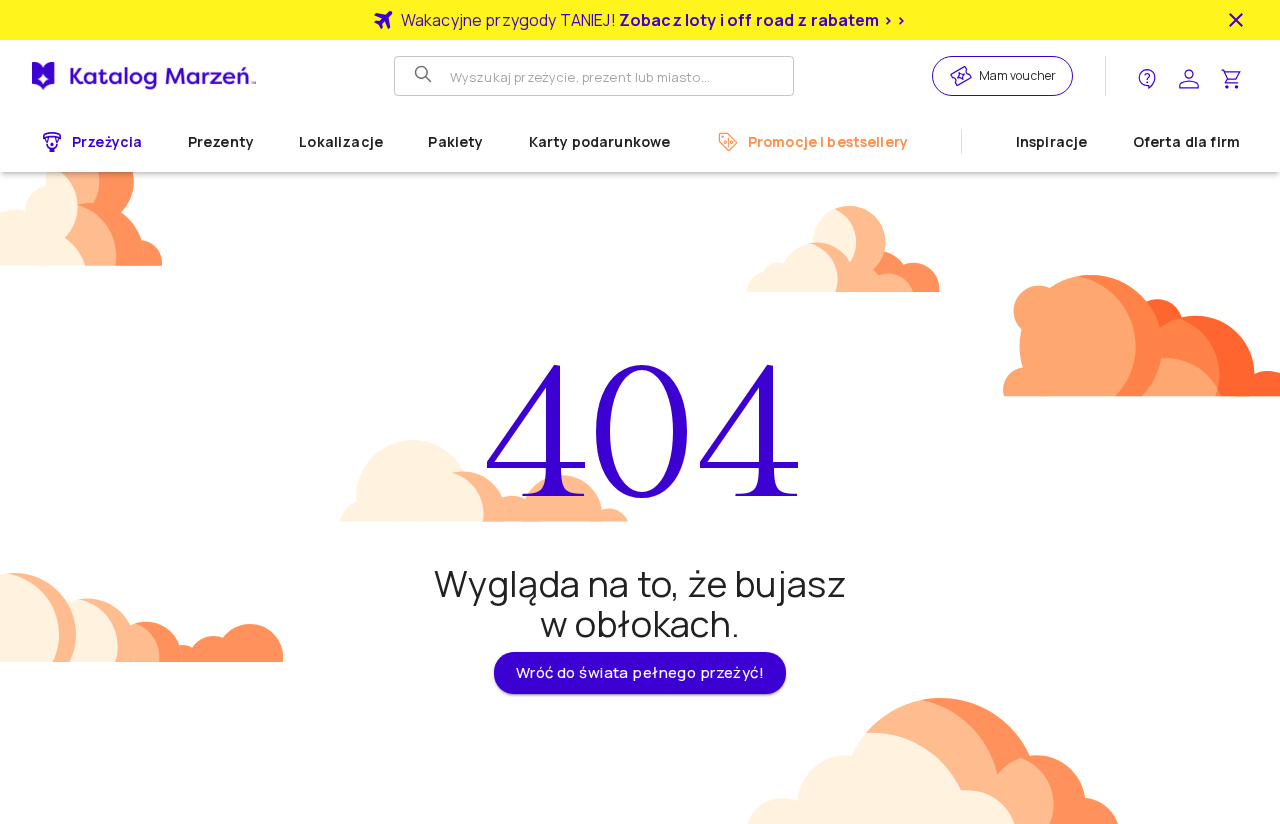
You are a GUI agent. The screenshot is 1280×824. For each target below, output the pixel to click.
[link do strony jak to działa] (1147, 76)
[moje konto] (1189, 76)
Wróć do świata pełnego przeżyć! (640, 672)
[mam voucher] (964, 76)
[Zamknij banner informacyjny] (1236, 20)
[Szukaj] (425, 76)
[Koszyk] (1231, 76)
